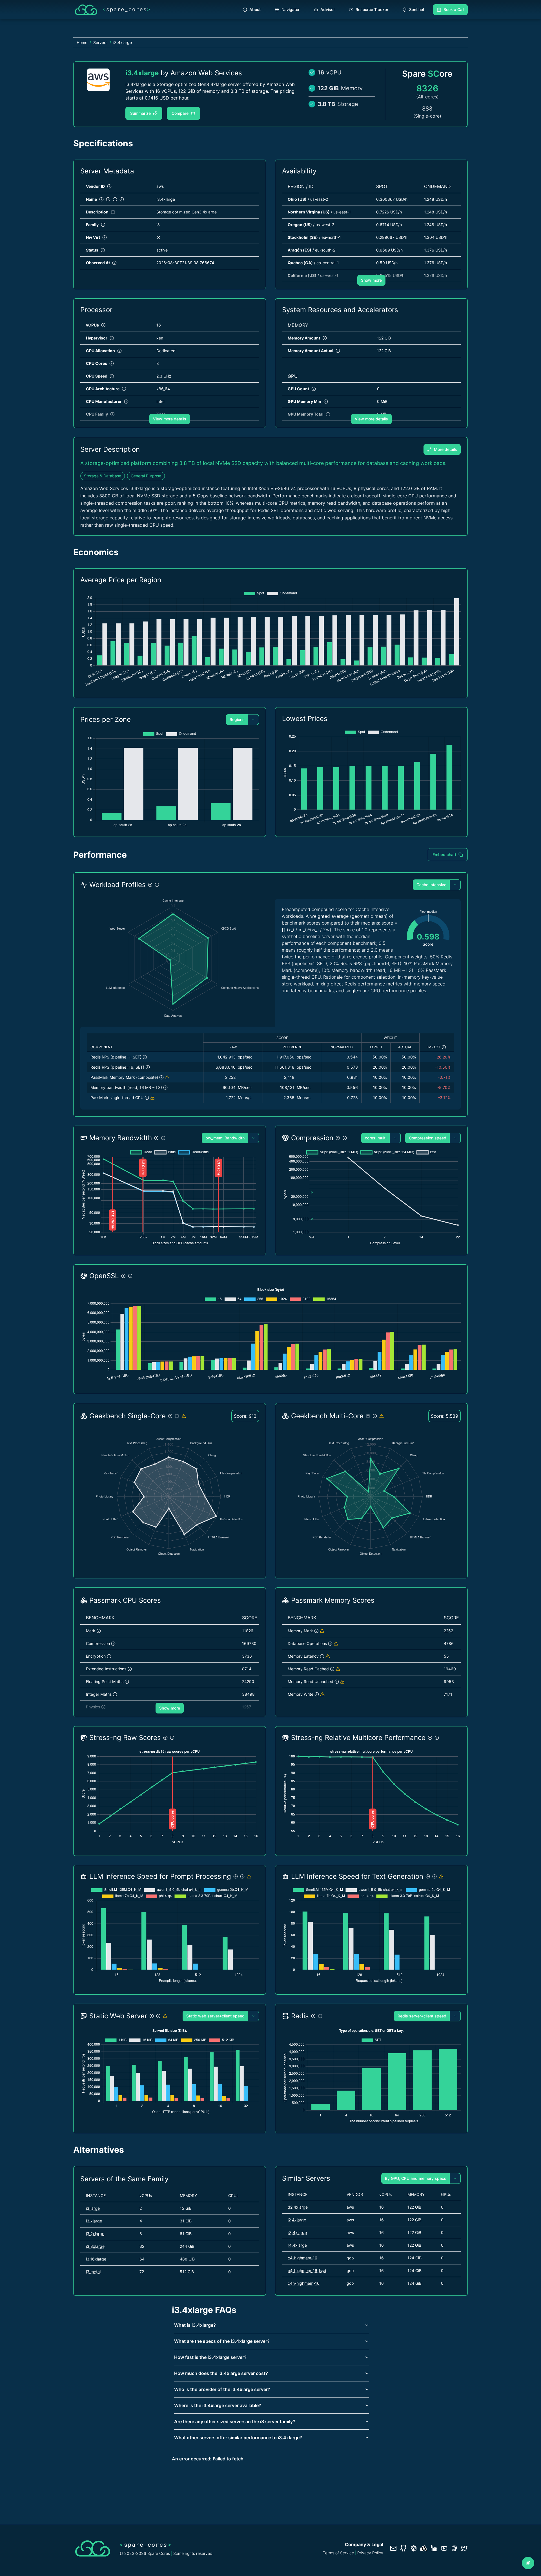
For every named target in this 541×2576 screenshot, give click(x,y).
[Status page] (424, 2548)
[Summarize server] (528, 2563)
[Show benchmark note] (167, 1077)
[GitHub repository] (403, 2548)
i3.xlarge (94, 2221)
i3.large (93, 2208)
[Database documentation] (414, 2548)
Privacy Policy (370, 2553)
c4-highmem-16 (302, 2258)
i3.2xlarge (95, 2234)
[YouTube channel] (444, 2548)
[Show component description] (145, 1057)
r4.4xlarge (297, 2245)
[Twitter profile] (464, 2548)
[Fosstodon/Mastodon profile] (454, 2548)
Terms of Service (338, 2553)
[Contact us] (393, 2548)
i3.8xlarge (95, 2246)
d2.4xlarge (298, 2207)
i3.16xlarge (96, 2259)
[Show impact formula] (444, 1047)
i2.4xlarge (297, 2220)
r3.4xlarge (297, 2232)
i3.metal (93, 2272)
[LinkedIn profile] (434, 2548)
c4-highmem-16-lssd (307, 2270)
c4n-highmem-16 (304, 2283)
